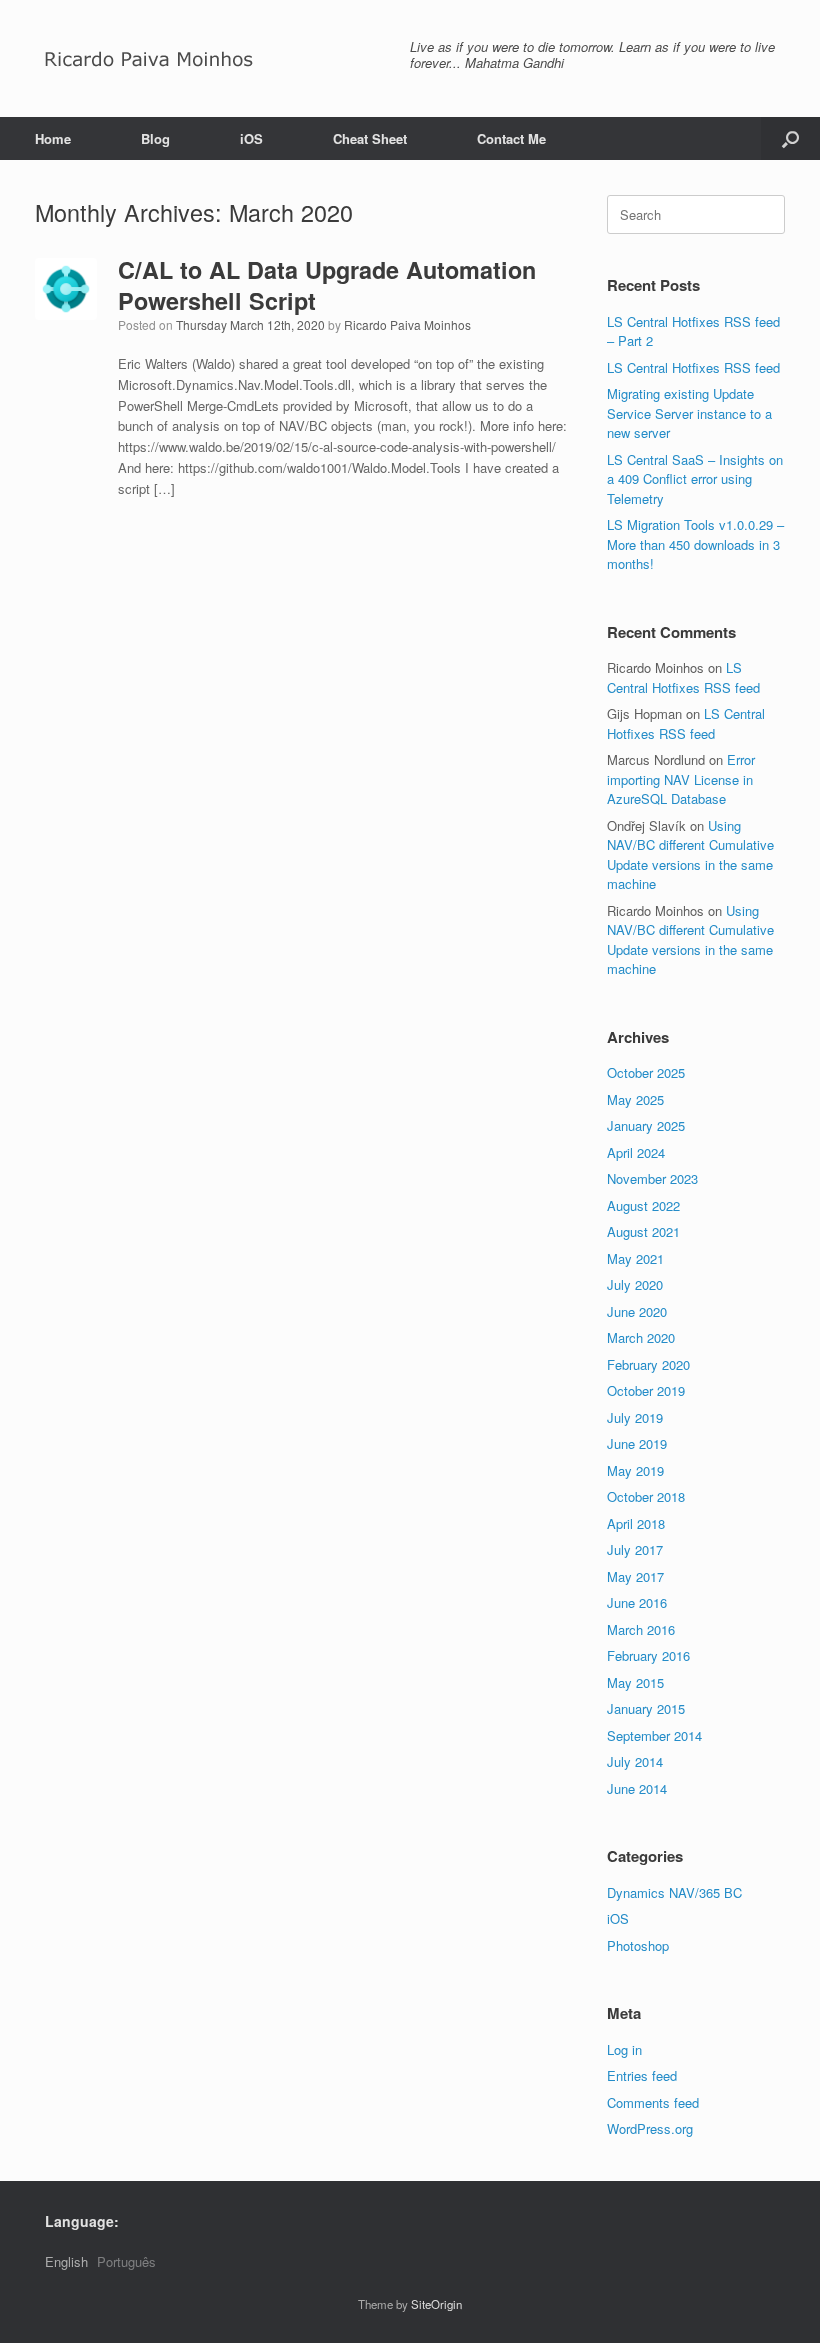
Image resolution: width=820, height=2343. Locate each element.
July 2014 (635, 1761)
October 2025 (646, 1072)
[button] (790, 138)
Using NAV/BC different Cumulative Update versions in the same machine (690, 855)
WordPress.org (650, 2128)
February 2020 (648, 1364)
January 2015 (646, 1708)
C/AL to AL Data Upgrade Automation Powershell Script (327, 284)
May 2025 (635, 1099)
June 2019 (637, 1443)
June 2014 (637, 1788)
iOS (251, 138)
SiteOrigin (436, 2304)
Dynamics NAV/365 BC (674, 1892)
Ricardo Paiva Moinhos (407, 324)
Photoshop (638, 1945)
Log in (624, 2049)
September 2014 (654, 1735)
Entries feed (642, 2075)
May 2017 (635, 1576)
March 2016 (641, 1629)
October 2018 (646, 1496)
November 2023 (652, 1178)
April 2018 (636, 1523)
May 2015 (635, 1682)
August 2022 (643, 1205)
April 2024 (636, 1152)
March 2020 (641, 1337)
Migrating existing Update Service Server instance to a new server (689, 413)
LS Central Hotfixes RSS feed (693, 367)
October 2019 (646, 1390)
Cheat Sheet (370, 138)
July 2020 (635, 1284)
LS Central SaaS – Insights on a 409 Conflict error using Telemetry (695, 479)
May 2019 (635, 1470)
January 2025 (646, 1125)
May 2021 (635, 1258)
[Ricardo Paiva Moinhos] (149, 58)
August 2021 (643, 1231)
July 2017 (635, 1549)
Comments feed (653, 2102)
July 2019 (635, 1417)
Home (53, 138)
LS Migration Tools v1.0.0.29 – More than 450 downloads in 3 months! (695, 544)
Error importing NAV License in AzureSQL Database (681, 779)
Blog (155, 138)
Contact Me (511, 138)
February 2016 (648, 1655)
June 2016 (637, 1602)
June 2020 (637, 1311)
